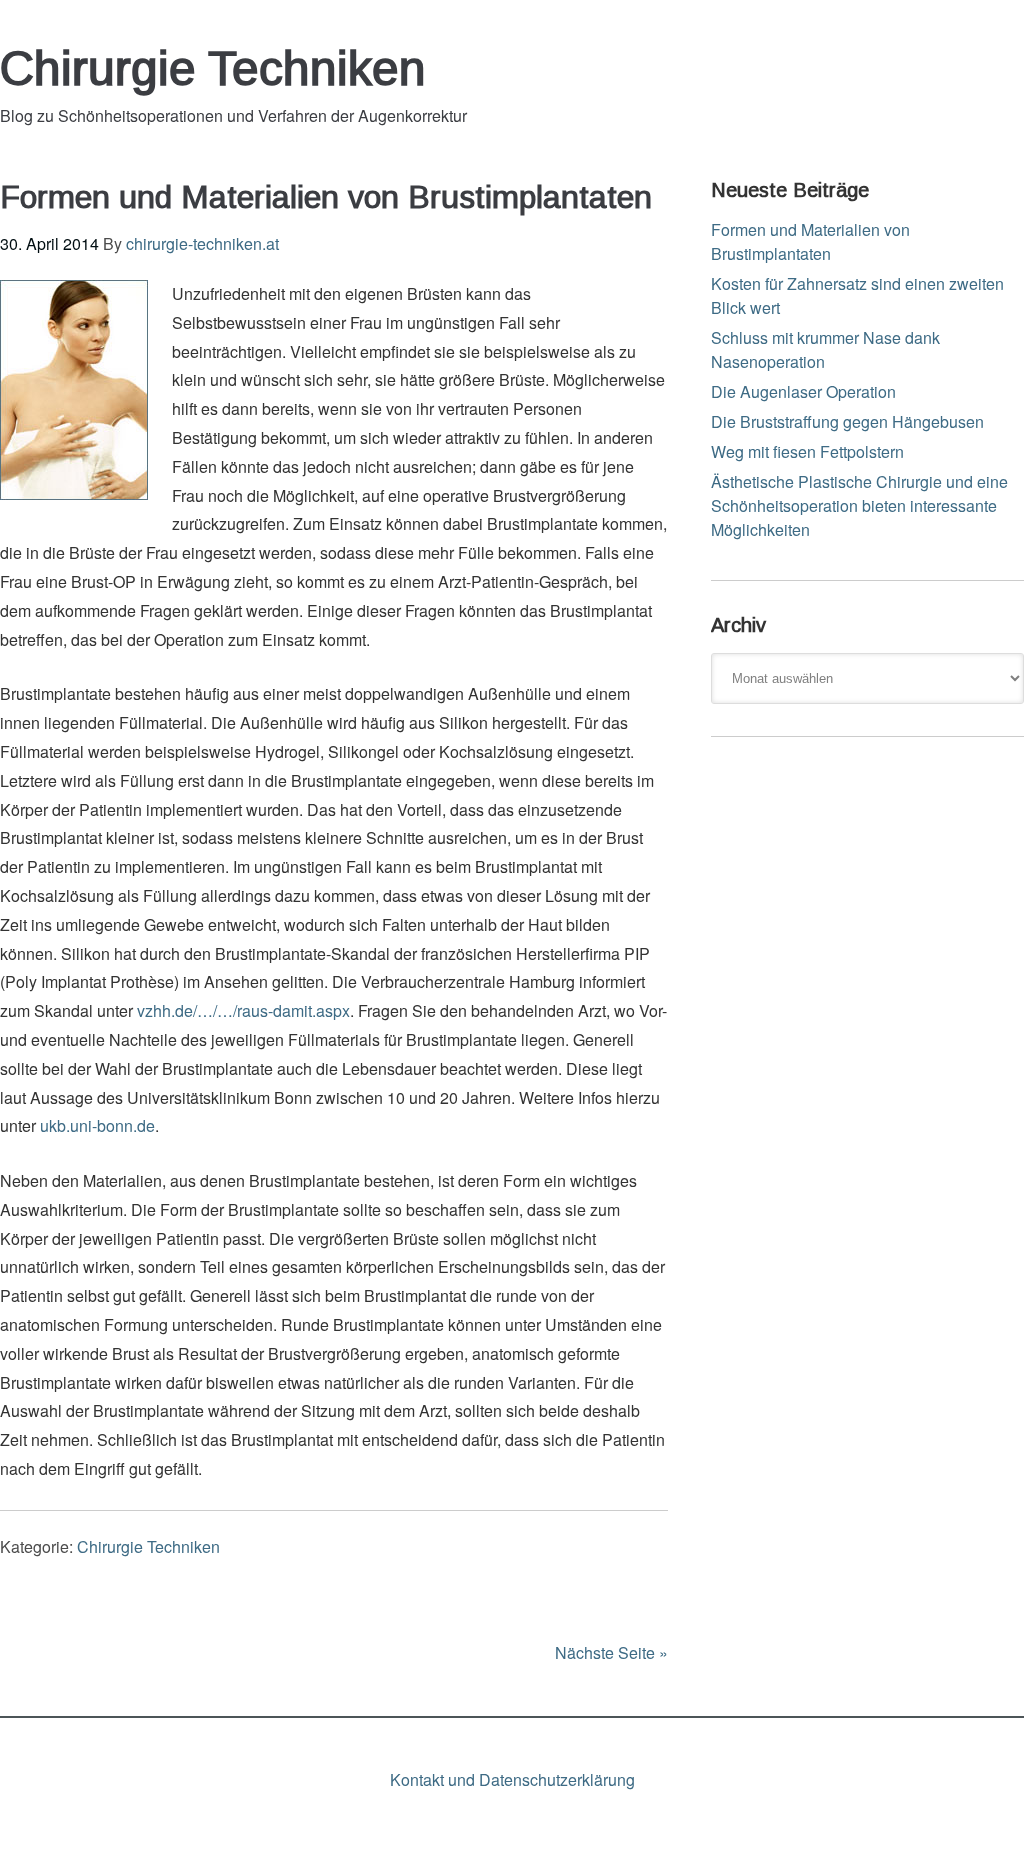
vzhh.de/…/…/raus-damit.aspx (243, 1010)
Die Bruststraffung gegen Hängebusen (847, 421)
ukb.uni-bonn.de (97, 1125)
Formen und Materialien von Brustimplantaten (326, 197)
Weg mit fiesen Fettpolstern (807, 451)
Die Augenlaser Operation (803, 391)
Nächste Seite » (611, 1652)
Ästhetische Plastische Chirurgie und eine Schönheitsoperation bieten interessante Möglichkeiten (859, 505)
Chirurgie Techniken (213, 68)
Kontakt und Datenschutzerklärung (512, 1779)
